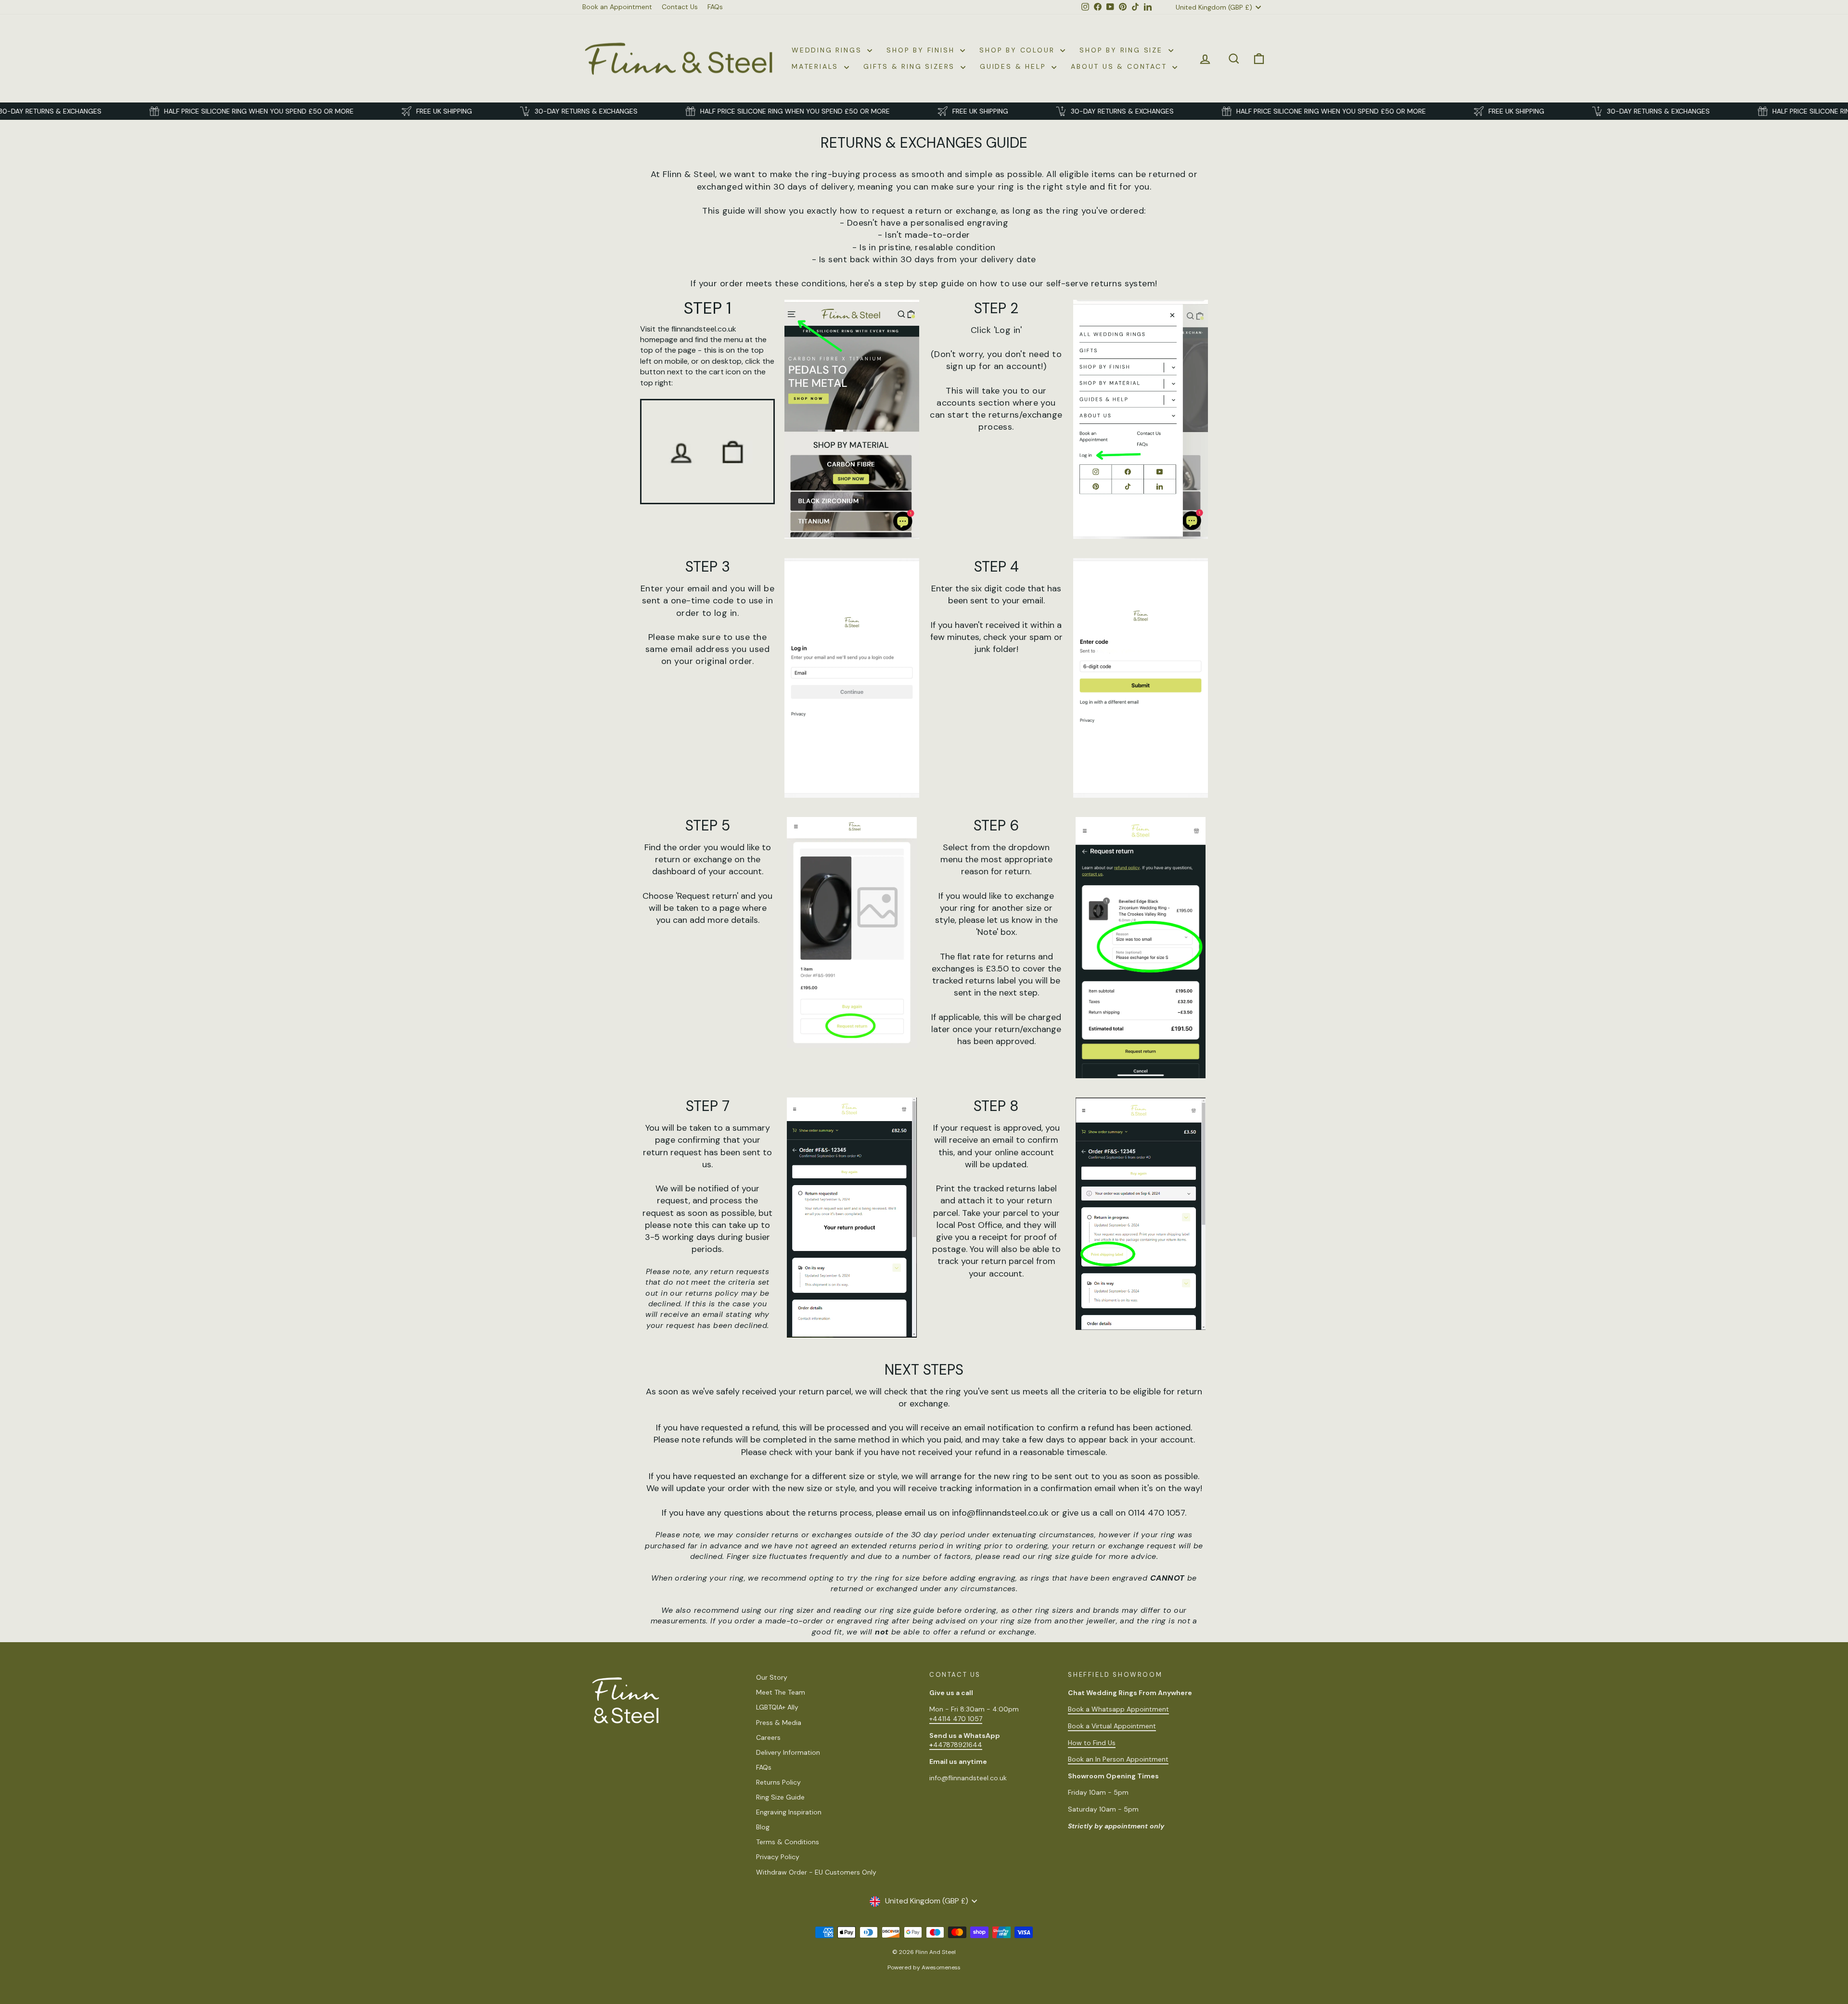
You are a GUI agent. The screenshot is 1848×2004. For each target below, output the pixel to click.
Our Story (772, 1677)
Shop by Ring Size (1123, 50)
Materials (817, 66)
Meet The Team (781, 1692)
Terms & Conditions (788, 1842)
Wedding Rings (828, 50)
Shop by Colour (1019, 50)
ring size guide (1065, 1556)
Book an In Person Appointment (1118, 1759)
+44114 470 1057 (956, 1719)
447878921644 (956, 1745)
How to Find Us (1092, 1743)
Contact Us (680, 7)
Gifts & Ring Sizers (911, 66)
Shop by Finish (922, 50)
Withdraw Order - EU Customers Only (816, 1872)
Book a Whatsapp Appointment (1118, 1709)
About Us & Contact (1120, 66)
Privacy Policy (778, 1857)
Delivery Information (788, 1752)
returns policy (712, 1293)
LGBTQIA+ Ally (777, 1707)
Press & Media (779, 1723)
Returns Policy (778, 1782)
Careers (768, 1737)
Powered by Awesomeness (924, 1967)
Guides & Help (1014, 66)
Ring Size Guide (780, 1797)
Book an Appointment (617, 7)
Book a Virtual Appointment (1112, 1726)
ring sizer (797, 1610)
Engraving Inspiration (789, 1812)
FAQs (715, 7)
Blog (763, 1827)
